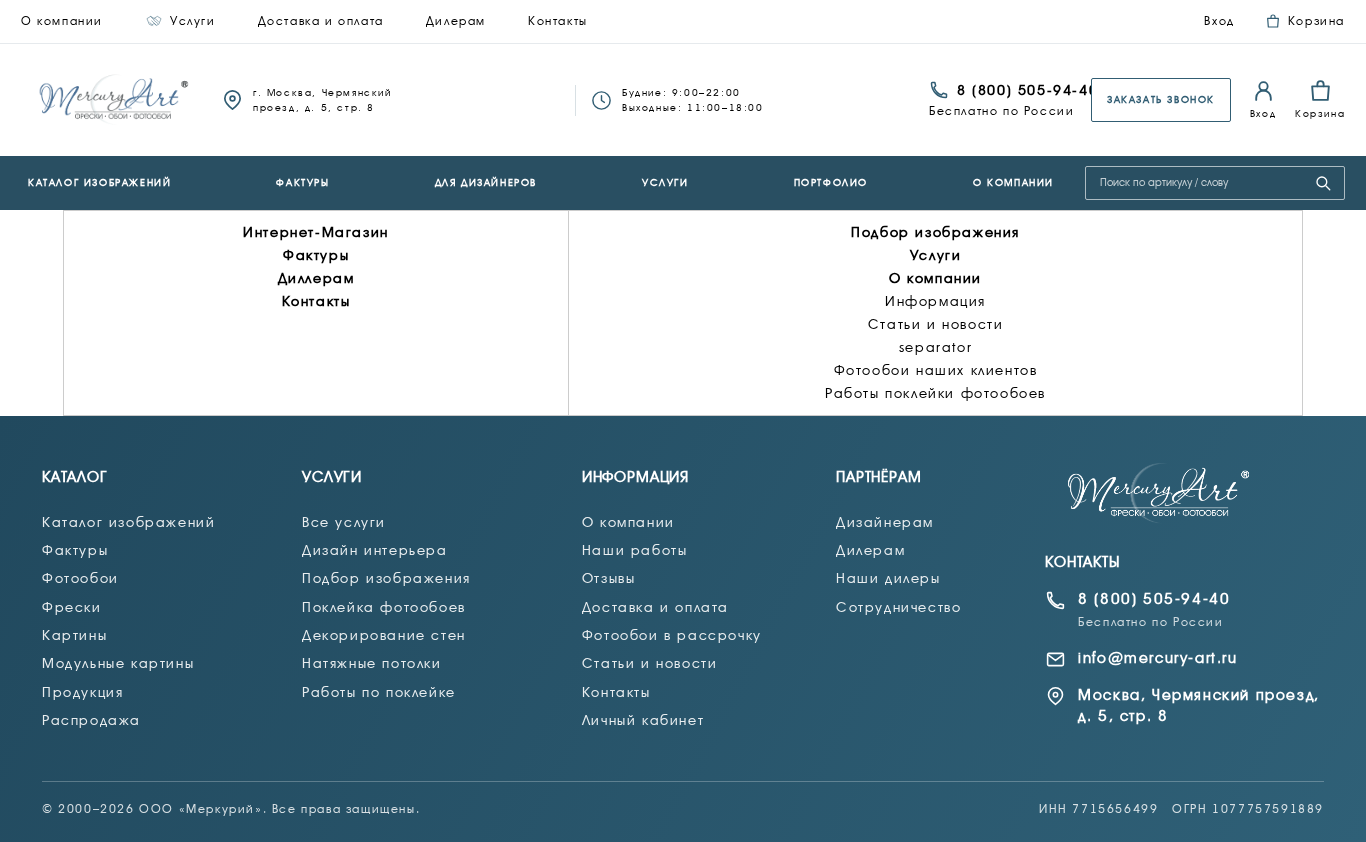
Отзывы (609, 578)
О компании (62, 21)
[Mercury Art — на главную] (1160, 493)
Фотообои (80, 578)
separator (935, 347)
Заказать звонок (1161, 99)
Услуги (193, 21)
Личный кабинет (643, 720)
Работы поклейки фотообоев (935, 393)
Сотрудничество (898, 607)
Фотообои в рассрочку (672, 635)
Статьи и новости (936, 324)
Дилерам (456, 21)
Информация (935, 301)
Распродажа (91, 720)
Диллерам (316, 278)
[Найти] (1323, 183)
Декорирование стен (384, 635)
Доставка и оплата (321, 21)
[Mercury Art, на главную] (115, 99)
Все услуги (344, 522)
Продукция (82, 692)
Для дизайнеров (486, 182)
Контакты (558, 21)
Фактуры (302, 182)
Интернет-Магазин (316, 232)
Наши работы (635, 550)
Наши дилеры (888, 578)
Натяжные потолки (372, 663)
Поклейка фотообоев (384, 607)
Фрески (72, 607)
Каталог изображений (99, 182)
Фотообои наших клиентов (936, 370)
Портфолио (831, 182)
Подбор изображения (935, 232)
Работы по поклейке (379, 692)
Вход (1219, 21)
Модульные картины (118, 663)
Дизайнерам (885, 522)
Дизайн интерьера (375, 550)
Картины (74, 635)
